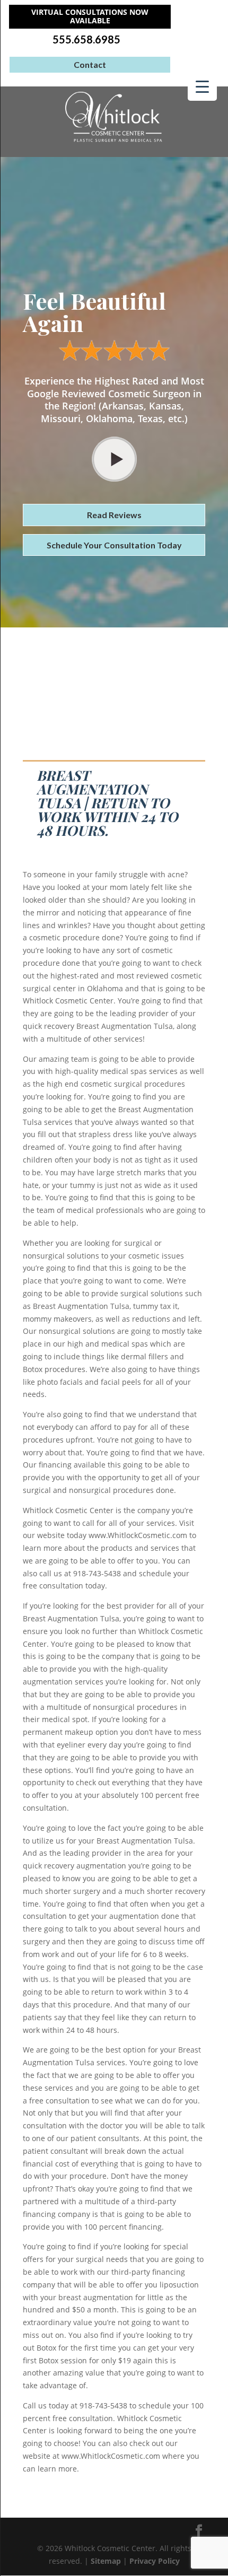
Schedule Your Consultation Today (114, 545)
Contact (90, 64)
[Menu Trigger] (202, 86)
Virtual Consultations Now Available (90, 16)
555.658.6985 (86, 40)
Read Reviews (114, 515)
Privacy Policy (155, 2561)
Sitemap (106, 2561)
